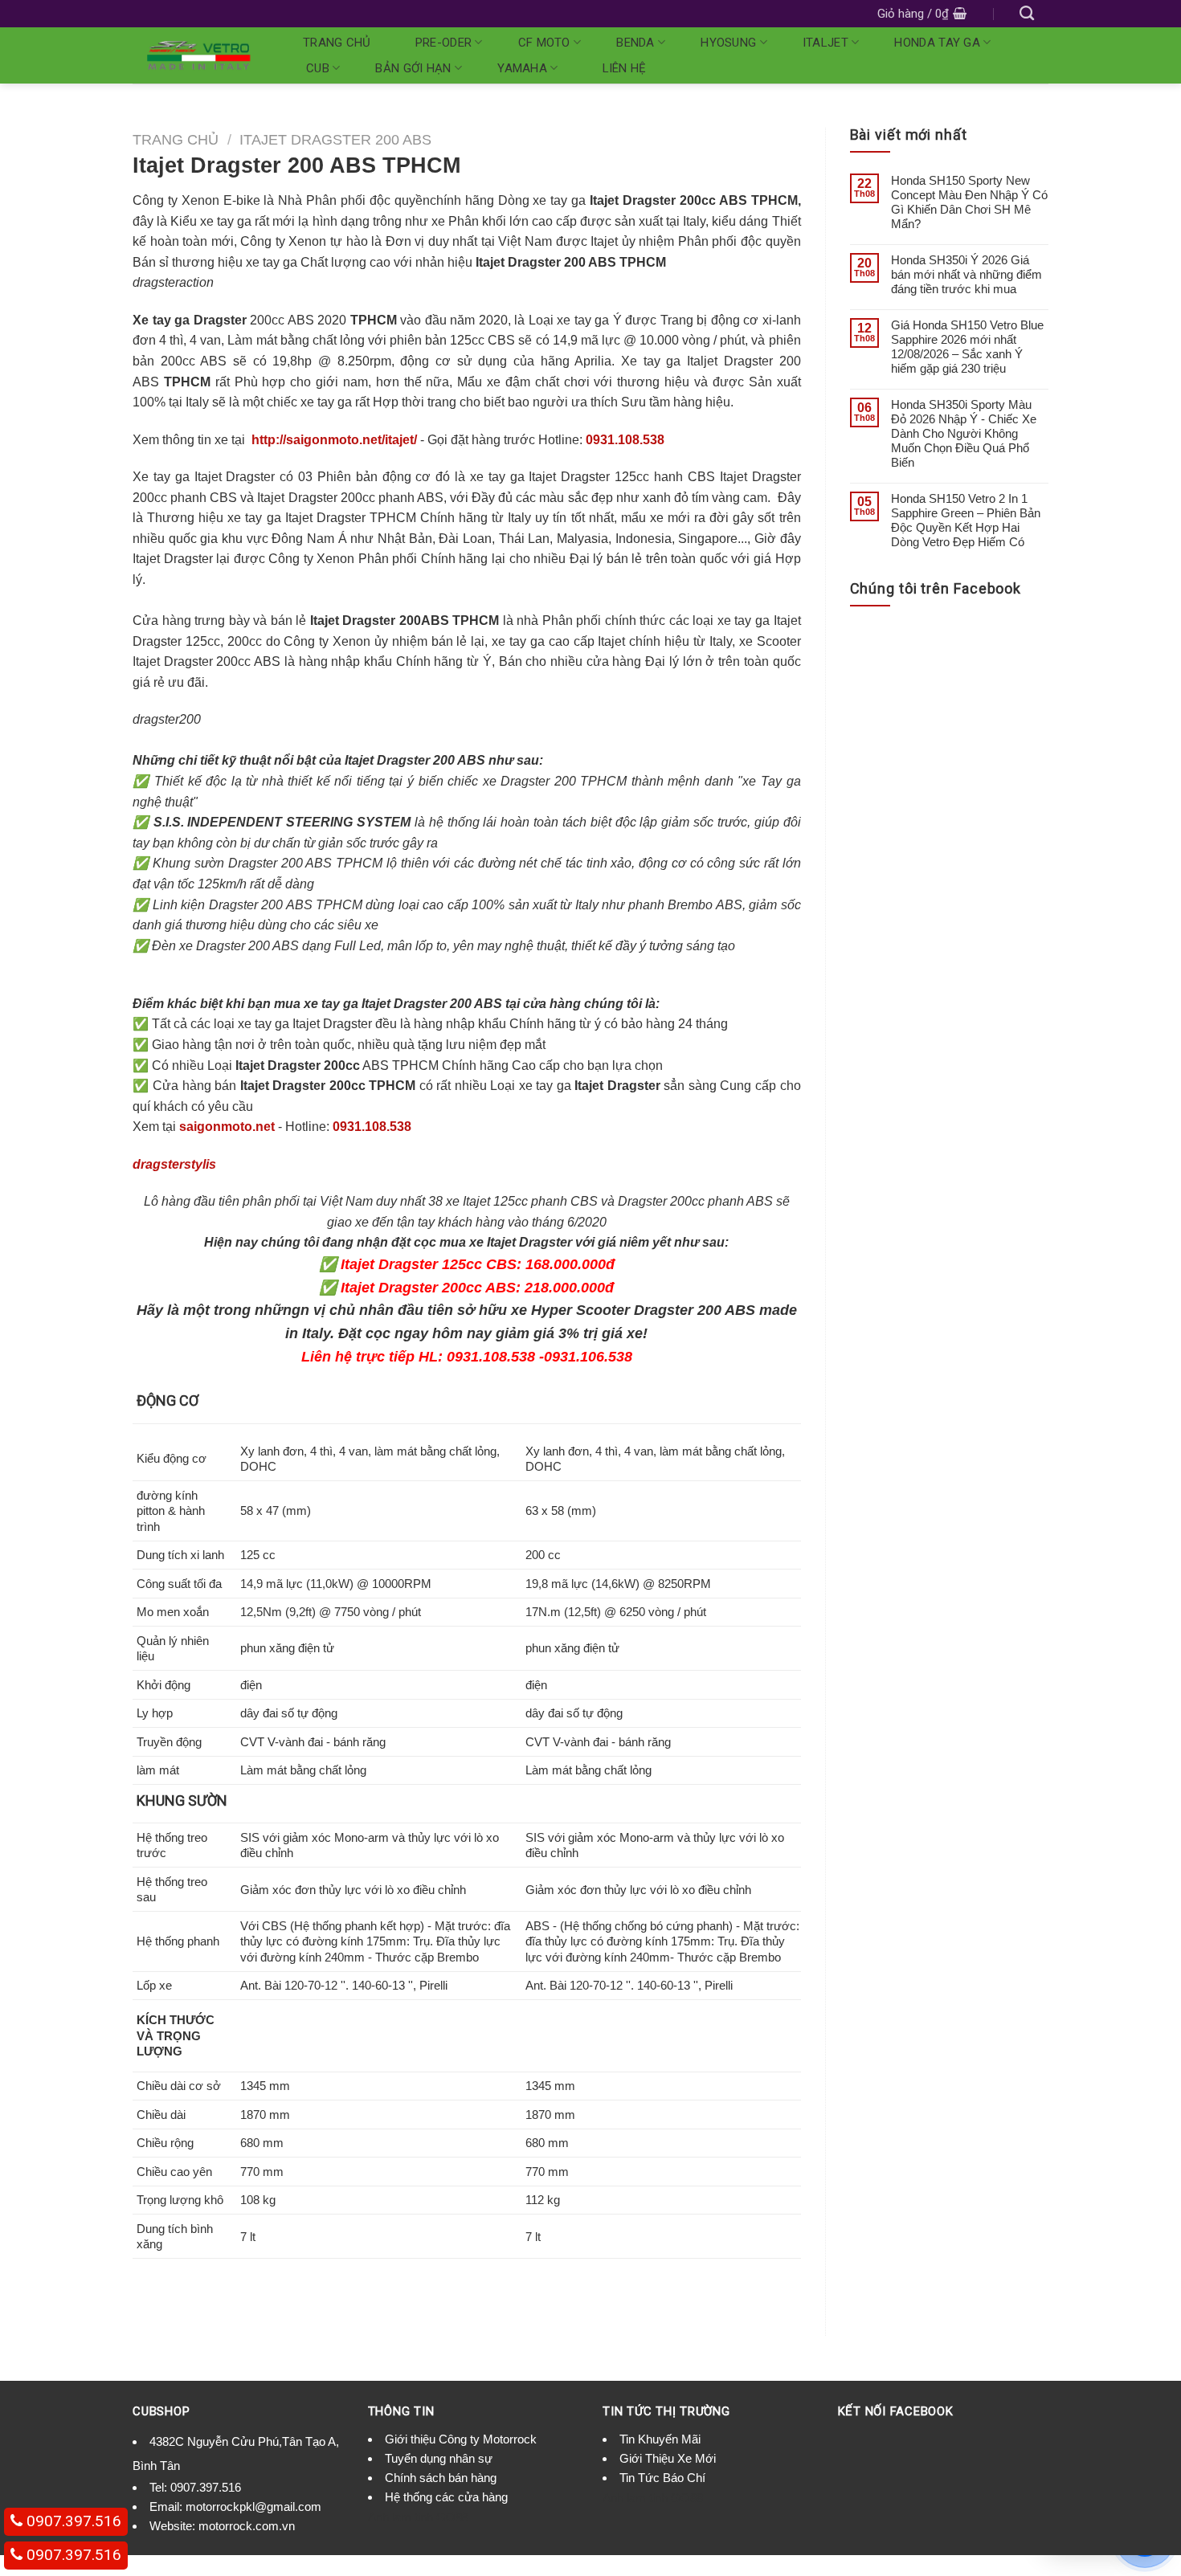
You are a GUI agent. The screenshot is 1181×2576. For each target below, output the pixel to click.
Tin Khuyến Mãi (660, 2439)
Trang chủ (337, 43)
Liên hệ (625, 68)
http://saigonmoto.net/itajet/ (334, 440)
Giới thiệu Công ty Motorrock (461, 2439)
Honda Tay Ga (937, 43)
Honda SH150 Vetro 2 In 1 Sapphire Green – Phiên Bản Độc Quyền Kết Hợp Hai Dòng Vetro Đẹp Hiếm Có (966, 520)
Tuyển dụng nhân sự (439, 2458)
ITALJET (825, 43)
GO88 (452, 2517)
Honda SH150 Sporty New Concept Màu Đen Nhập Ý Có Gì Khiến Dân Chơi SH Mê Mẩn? (969, 202)
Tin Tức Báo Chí (662, 2478)
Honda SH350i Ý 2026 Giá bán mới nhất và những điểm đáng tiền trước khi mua (966, 274)
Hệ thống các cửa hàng (446, 2497)
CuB (318, 68)
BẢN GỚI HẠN (413, 68)
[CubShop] (198, 55)
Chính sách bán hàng (441, 2478)
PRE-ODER (443, 43)
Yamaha (522, 68)
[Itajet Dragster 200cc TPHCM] (250, 440)
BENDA (635, 43)
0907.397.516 (206, 2487)
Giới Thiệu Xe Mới (668, 2458)
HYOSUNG (728, 43)
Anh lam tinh (400, 2517)
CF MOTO (544, 43)
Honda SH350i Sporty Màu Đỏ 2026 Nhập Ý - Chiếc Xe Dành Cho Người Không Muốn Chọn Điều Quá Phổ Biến (964, 433)
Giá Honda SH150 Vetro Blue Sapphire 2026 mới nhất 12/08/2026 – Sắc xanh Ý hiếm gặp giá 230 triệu (967, 347)
